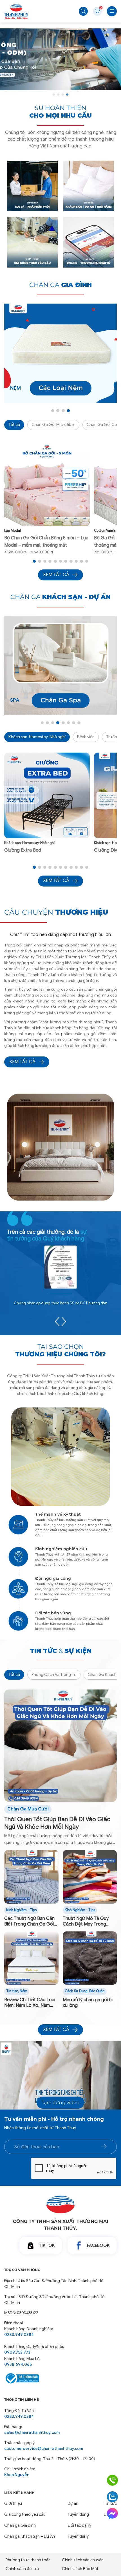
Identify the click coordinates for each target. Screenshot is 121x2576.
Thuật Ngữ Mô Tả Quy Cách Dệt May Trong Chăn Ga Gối (86, 1922)
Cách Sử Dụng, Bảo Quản (85, 1991)
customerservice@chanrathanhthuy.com (44, 2449)
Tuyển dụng (78, 2514)
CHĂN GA (60, 285)
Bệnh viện (86, 737)
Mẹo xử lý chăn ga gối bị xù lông (88, 2003)
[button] (54, 95)
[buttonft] (104, 2146)
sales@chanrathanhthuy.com (32, 2433)
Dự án (73, 2503)
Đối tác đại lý (79, 2525)
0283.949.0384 (19, 2335)
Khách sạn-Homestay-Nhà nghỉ (37, 737)
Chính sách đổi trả (22, 2569)
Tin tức (12, 1991)
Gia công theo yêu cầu (25, 2514)
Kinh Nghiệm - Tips (21, 1910)
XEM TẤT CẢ (22, 1062)
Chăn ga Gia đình (20, 2525)
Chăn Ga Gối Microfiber (53, 425)
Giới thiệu (13, 2503)
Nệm (23, 1991)
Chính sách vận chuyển (83, 2560)
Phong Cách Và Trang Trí (54, 1675)
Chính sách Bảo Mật (80, 2569)
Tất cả (14, 425)
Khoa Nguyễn (17, 2475)
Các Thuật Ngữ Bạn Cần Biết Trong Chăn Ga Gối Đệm (29, 1922)
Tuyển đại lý (78, 2536)
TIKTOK (47, 2245)
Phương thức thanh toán (28, 2560)
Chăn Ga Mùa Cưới (28, 1809)
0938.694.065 (18, 2364)
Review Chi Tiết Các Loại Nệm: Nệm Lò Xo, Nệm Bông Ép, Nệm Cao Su (30, 2003)
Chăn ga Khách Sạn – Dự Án (30, 2536)
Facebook (98, 2245)
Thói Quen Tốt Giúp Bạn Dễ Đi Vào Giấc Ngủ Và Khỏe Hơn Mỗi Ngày (57, 1823)
